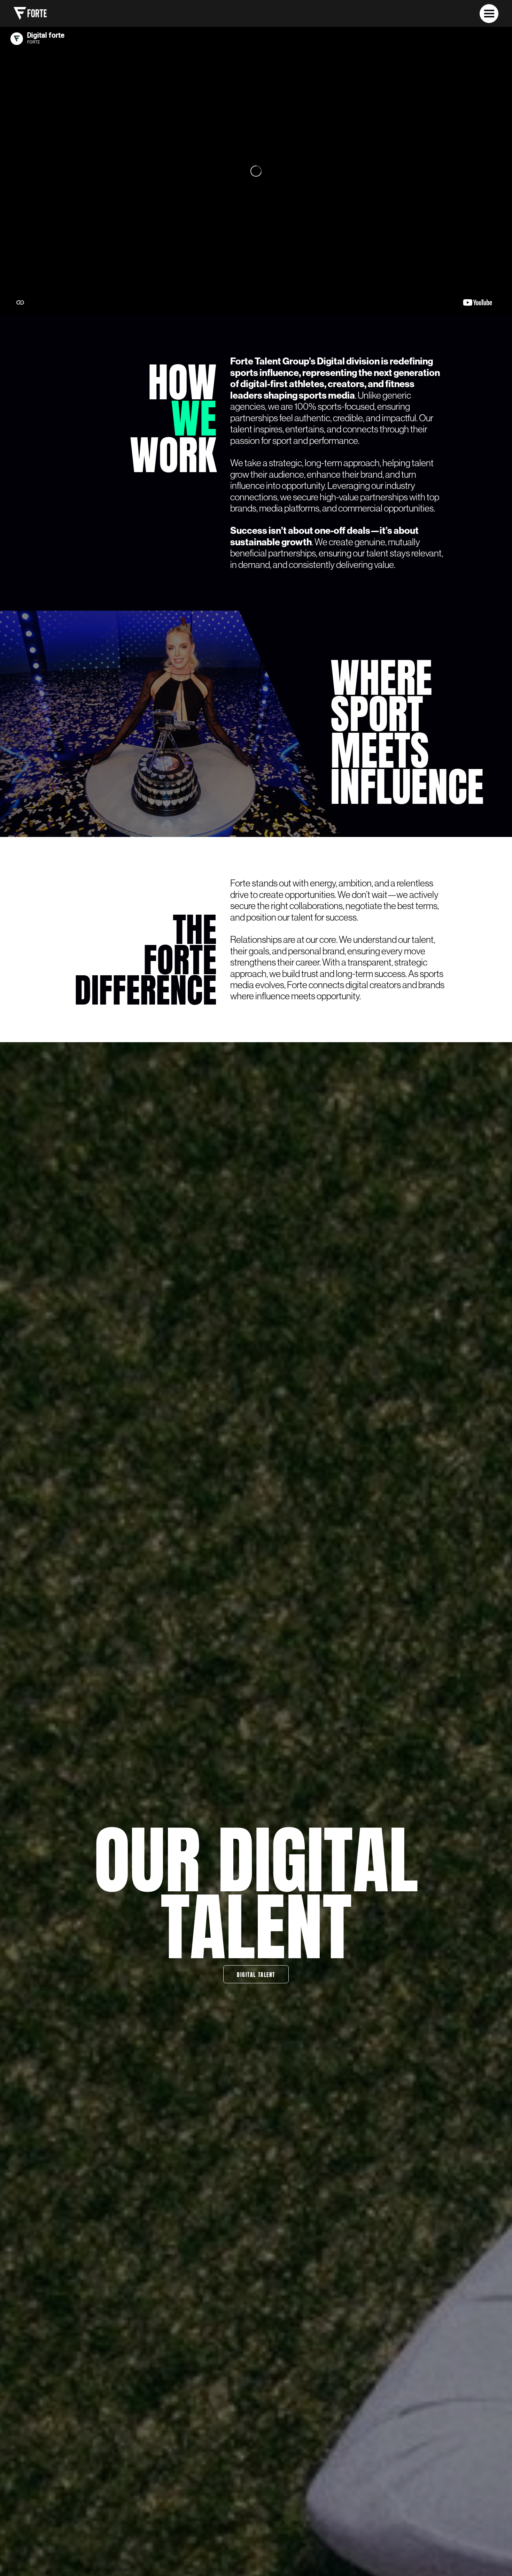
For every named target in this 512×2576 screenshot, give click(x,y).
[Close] (489, 14)
